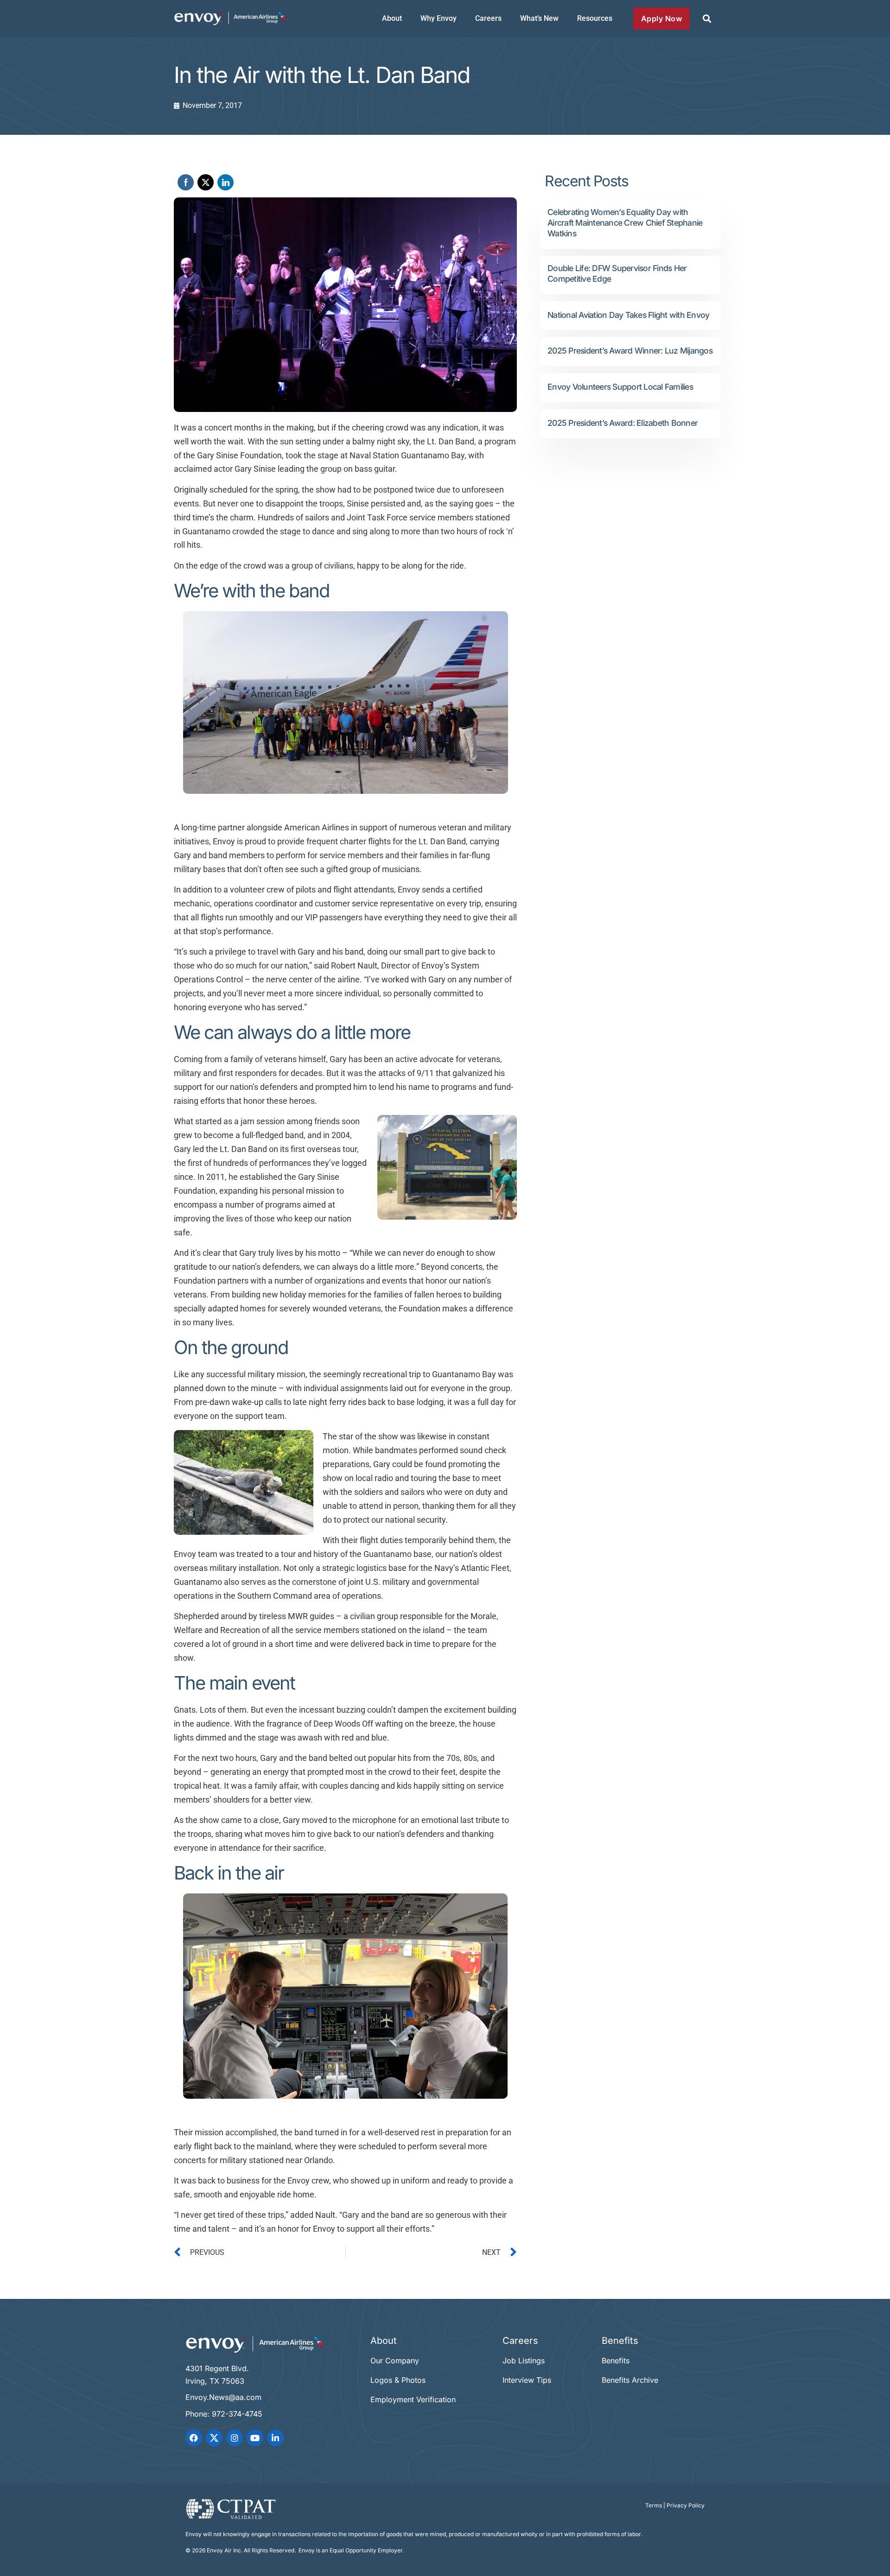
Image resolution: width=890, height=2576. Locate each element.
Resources (595, 18)
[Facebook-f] (194, 2438)
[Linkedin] (275, 2438)
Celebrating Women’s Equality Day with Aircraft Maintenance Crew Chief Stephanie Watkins (625, 223)
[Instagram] (235, 2438)
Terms (654, 2505)
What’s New (539, 18)
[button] (707, 19)
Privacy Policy (686, 2505)
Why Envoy (439, 18)
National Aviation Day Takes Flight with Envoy (628, 315)
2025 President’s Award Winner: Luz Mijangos (630, 351)
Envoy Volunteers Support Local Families (620, 387)
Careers (488, 18)
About (392, 18)
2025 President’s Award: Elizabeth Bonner (623, 423)
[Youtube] (255, 2438)
